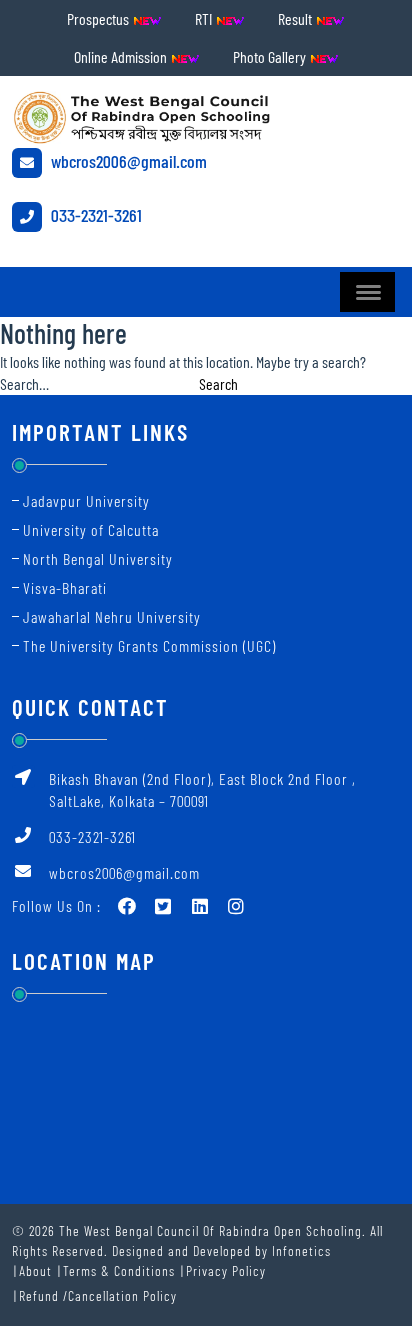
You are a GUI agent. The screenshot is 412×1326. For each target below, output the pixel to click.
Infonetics (301, 1250)
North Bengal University (98, 558)
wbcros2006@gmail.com (127, 161)
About (35, 1270)
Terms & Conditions (119, 1270)
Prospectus (99, 18)
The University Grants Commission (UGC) (149, 645)
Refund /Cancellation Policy (98, 1295)
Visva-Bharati (65, 587)
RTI (205, 18)
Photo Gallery (271, 56)
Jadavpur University (86, 500)
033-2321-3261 (94, 215)
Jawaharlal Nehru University (112, 616)
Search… (24, 383)
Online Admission (122, 56)
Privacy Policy (226, 1270)
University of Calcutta (91, 529)
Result (296, 18)
